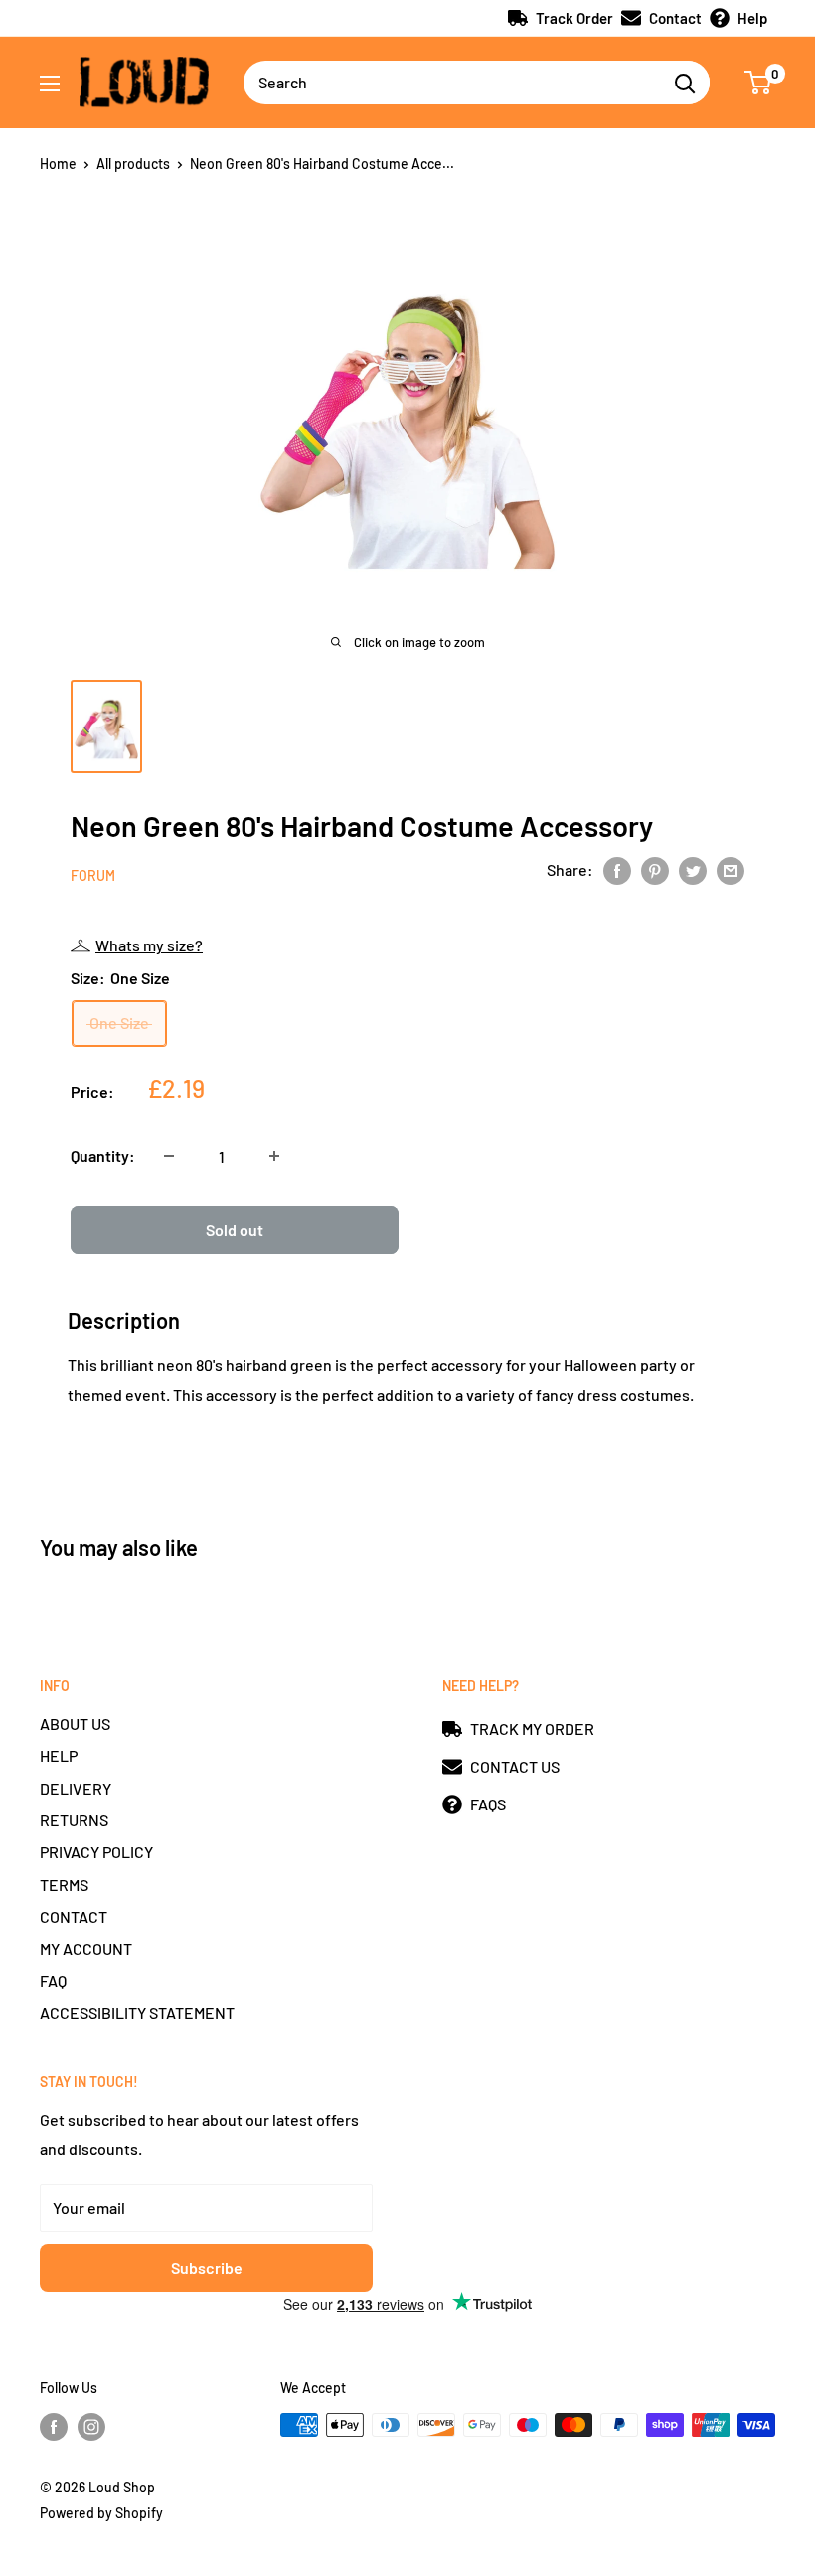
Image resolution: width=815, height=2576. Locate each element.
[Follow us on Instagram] (91, 2427)
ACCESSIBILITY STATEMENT (137, 2013)
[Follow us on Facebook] (54, 2427)
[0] (759, 83)
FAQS (488, 1804)
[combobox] (452, 83)
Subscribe (207, 2267)
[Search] (685, 83)
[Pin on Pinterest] (655, 869)
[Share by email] (731, 869)
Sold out (235, 1229)
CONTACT (74, 1916)
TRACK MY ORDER (532, 1728)
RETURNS (74, 1820)
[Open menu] (50, 84)
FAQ (53, 1981)
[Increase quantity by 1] (274, 1156)
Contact (675, 18)
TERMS (64, 1885)
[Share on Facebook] (617, 869)
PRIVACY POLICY (96, 1852)
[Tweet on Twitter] (693, 869)
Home (58, 164)
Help (752, 18)
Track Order (574, 18)
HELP (59, 1755)
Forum (93, 875)
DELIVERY (76, 1788)
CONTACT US (515, 1766)
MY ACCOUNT (86, 1948)
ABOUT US (75, 1723)
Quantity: (103, 1156)
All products (133, 164)
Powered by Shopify (101, 2513)
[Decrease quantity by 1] (169, 1156)
